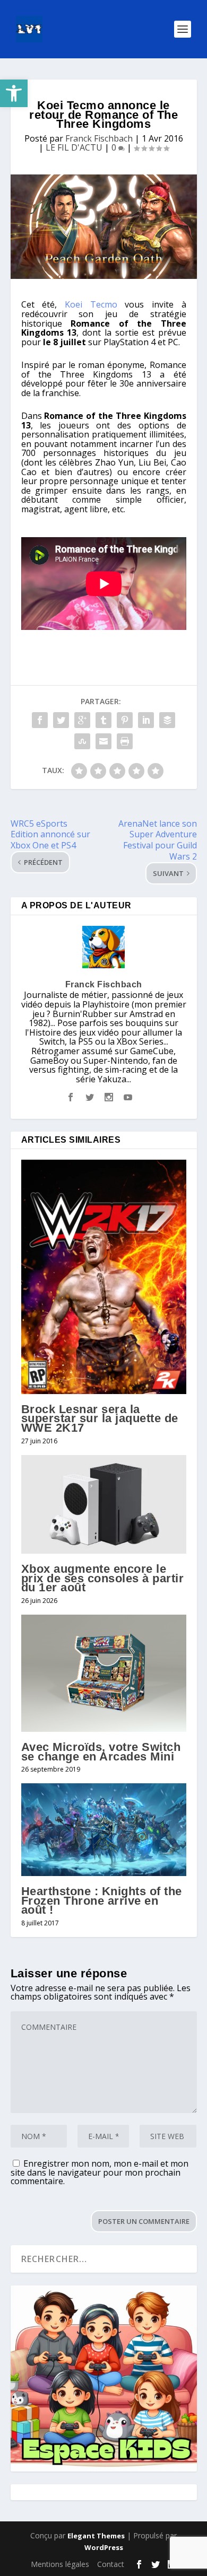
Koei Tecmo (91, 304)
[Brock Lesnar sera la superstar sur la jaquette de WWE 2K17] (104, 1277)
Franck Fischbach (99, 138)
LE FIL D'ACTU (74, 147)
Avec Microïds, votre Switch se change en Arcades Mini (101, 1752)
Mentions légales (60, 2564)
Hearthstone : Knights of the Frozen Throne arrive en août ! (102, 1900)
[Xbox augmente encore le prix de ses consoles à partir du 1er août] (104, 1505)
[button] (14, 93)
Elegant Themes (96, 2536)
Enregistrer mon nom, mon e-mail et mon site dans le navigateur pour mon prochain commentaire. (100, 2172)
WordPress (104, 2547)
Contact (111, 2564)
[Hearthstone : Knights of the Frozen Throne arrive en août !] (104, 1830)
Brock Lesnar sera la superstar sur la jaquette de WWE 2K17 (100, 1418)
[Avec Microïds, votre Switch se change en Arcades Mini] (104, 1673)
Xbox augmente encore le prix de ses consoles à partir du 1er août (103, 1578)
